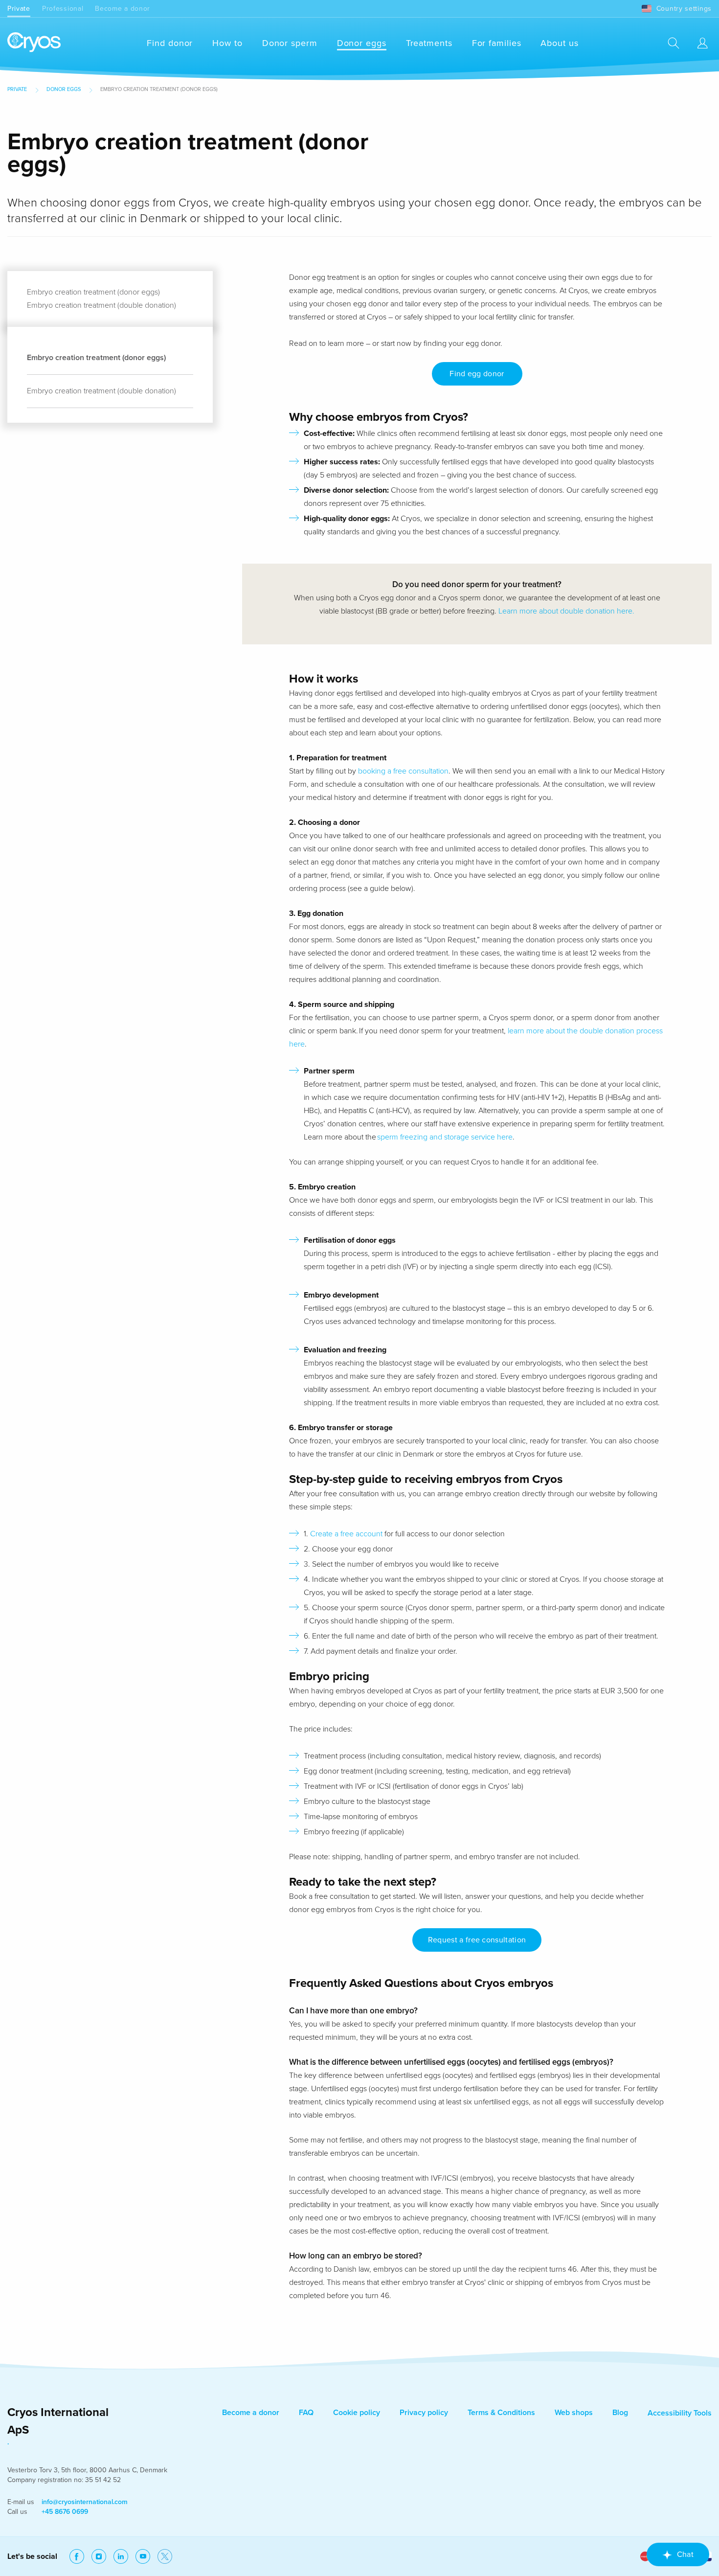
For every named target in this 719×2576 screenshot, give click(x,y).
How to (227, 43)
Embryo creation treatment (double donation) (101, 305)
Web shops (574, 2413)
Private (19, 9)
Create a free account (347, 1534)
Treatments (429, 43)
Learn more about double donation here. (566, 611)
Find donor (170, 43)
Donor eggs (362, 43)
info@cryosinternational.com (85, 2502)
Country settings (684, 9)
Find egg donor (477, 374)
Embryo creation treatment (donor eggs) (93, 292)
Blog (620, 2413)
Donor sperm (290, 43)
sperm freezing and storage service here (445, 1137)
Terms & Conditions (501, 2413)
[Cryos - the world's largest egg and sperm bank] (34, 43)
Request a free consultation (477, 1940)
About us (559, 43)
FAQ (306, 2413)
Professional (63, 9)
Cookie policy (357, 2413)
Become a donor (123, 9)
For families (497, 43)
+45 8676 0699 (65, 2512)
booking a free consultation (403, 771)
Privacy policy (424, 2413)
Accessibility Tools (680, 2413)
